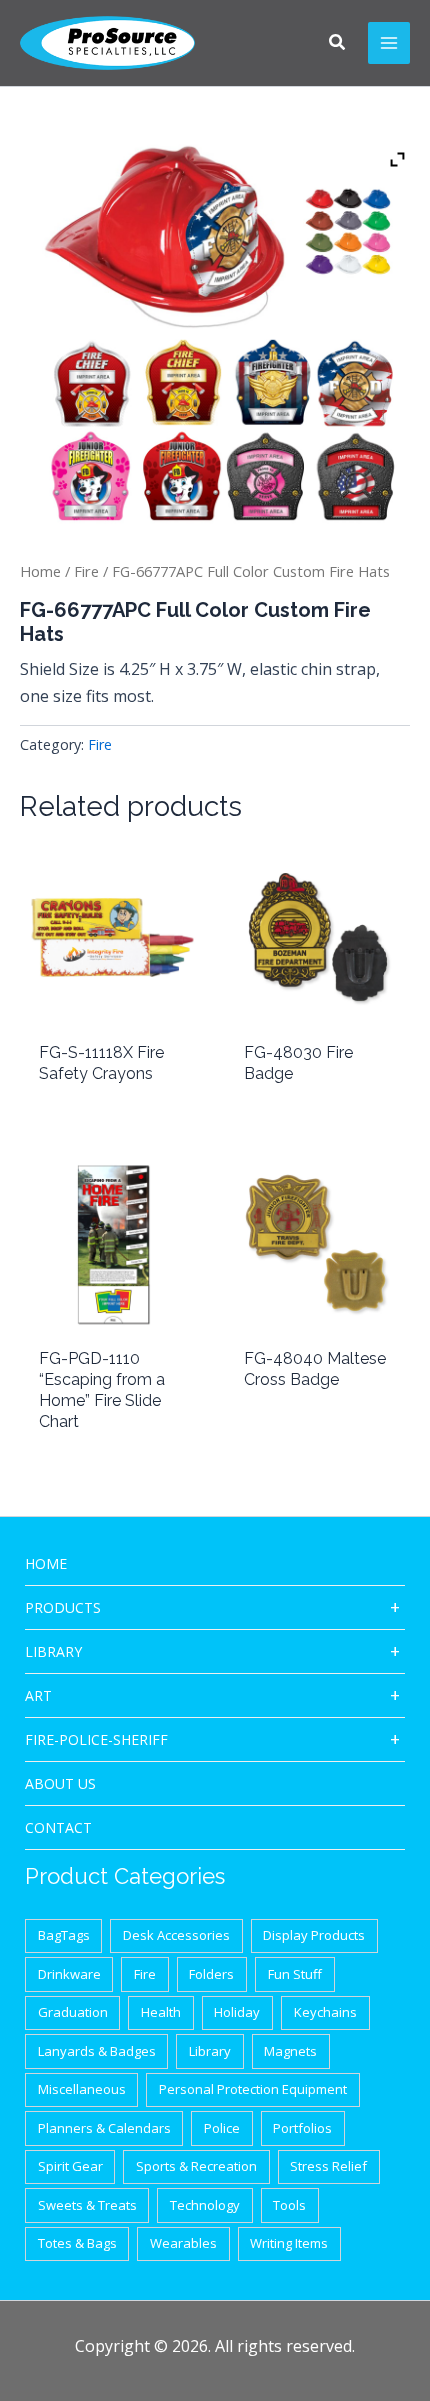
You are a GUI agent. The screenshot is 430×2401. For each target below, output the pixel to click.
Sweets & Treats (87, 2205)
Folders (211, 1974)
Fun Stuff (295, 1974)
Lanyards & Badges (97, 2051)
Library (53, 1651)
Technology (205, 2205)
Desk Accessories (176, 1935)
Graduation (73, 2012)
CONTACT (58, 1827)
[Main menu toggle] (389, 43)
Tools (289, 2205)
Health (161, 2012)
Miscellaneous (82, 2089)
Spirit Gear (70, 2166)
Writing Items (289, 2243)
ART (38, 1695)
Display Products (314, 1935)
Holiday (237, 2012)
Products (63, 1607)
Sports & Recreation (196, 2166)
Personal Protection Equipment (253, 2089)
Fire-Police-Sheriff (96, 1739)
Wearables (183, 2243)
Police (222, 2128)
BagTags (64, 1935)
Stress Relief (328, 2166)
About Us (60, 1783)
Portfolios (302, 2128)
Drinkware (69, 1974)
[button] (338, 44)
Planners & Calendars (104, 2128)
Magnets (290, 2051)
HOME (46, 1563)
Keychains (325, 2012)
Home (40, 571)
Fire (86, 571)
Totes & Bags (77, 2243)
